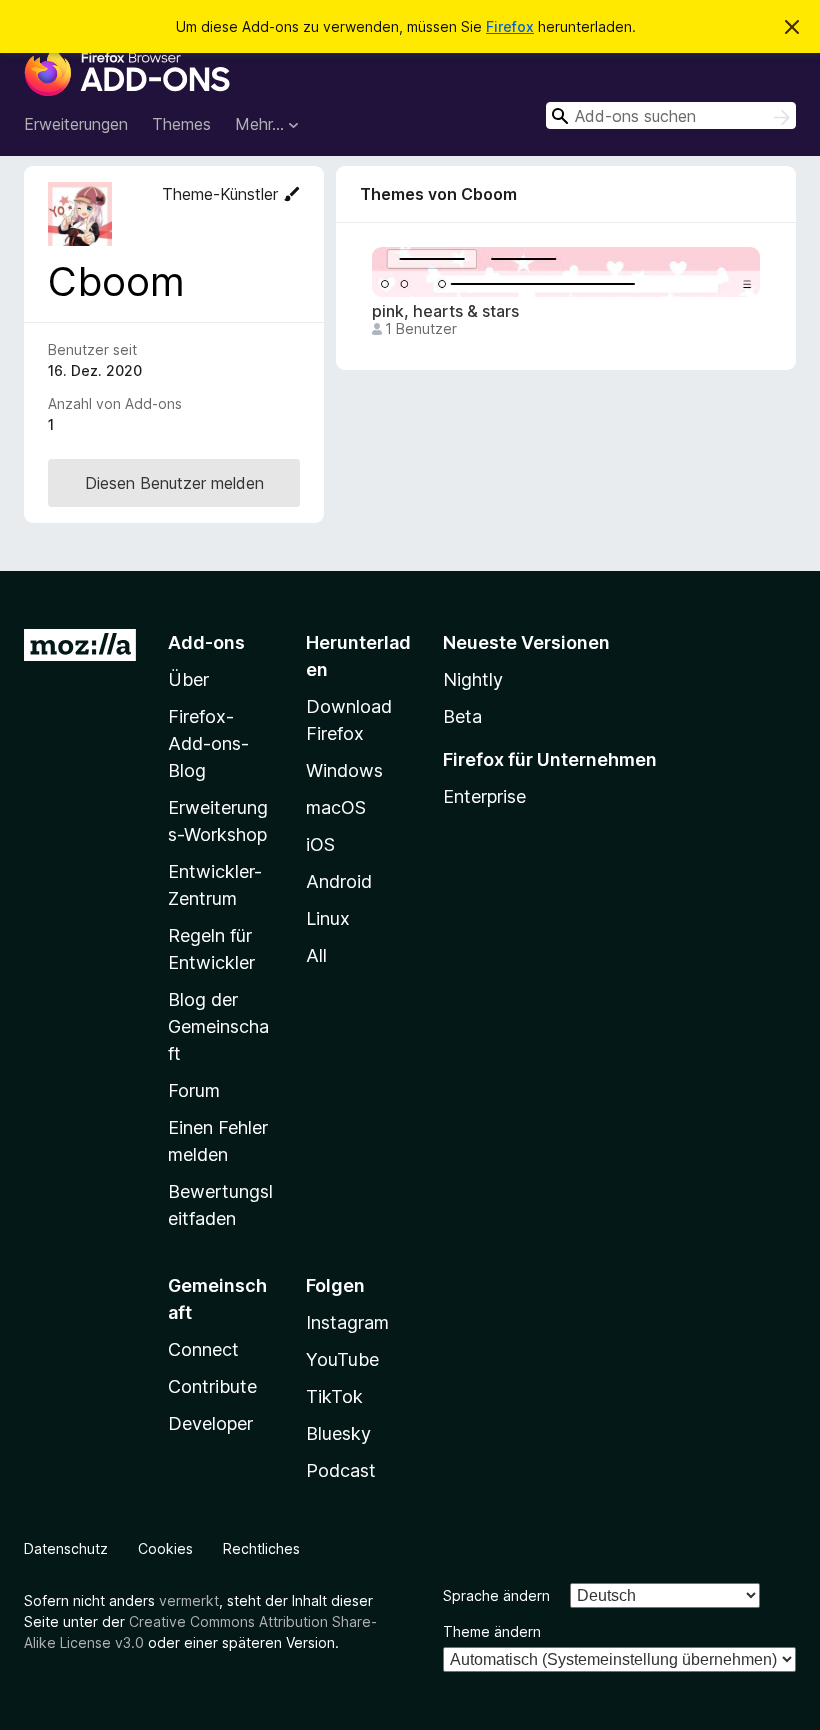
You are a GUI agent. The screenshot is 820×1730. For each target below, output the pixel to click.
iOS (320, 844)
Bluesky (338, 1433)
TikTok (334, 1396)
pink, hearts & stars (445, 311)
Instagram (347, 1322)
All (316, 955)
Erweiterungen (76, 124)
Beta (462, 716)
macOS (336, 807)
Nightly (473, 679)
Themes (181, 124)
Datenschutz (66, 1548)
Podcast (341, 1470)
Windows (344, 770)
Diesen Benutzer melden (174, 483)
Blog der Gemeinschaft (218, 1026)
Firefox (510, 26)
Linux (328, 918)
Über (188, 679)
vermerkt (189, 1600)
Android (339, 881)
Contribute (212, 1386)
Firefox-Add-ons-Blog (208, 743)
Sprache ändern (496, 1595)
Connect (203, 1349)
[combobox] (671, 115)
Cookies (165, 1548)
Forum (194, 1090)
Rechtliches (261, 1548)
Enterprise (484, 796)
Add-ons (206, 642)
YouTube (342, 1359)
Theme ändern (492, 1631)
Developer (210, 1423)
